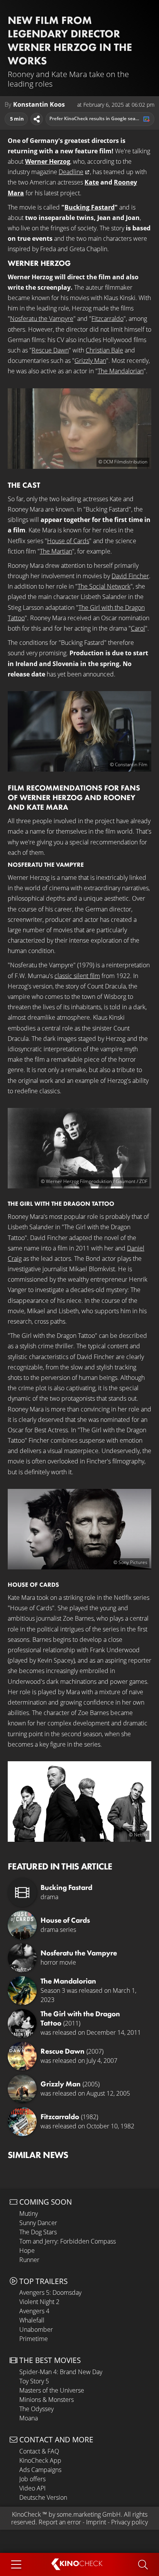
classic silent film (77, 976)
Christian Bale (104, 350)
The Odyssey (36, 2409)
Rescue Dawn (50, 350)
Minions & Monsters (47, 2400)
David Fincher (130, 576)
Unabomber (36, 2329)
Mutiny (29, 2214)
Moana (29, 2418)
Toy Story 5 (34, 2381)
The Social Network (104, 586)
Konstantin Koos (39, 105)
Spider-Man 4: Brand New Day (61, 2372)
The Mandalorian (121, 371)
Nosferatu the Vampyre (42, 319)
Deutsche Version (43, 2497)
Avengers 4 (34, 2311)
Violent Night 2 (39, 2302)
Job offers (32, 2479)
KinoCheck (26, 2514)
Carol (138, 628)
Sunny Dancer (38, 2223)
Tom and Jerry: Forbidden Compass (68, 2241)
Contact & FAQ (39, 2451)
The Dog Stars (38, 2232)
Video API (32, 2488)
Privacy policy (129, 2522)
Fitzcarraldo (107, 319)
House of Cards (68, 541)
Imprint (96, 2522)
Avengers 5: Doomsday (50, 2292)
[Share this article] (37, 119)
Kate (92, 182)
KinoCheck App (40, 2460)
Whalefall (32, 2320)
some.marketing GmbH (89, 2514)
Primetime (34, 2339)
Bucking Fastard (90, 207)
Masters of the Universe (52, 2390)
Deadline (71, 172)
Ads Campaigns (40, 2470)
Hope (27, 2250)
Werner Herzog (48, 161)
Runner (29, 2260)
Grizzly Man (90, 361)
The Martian (56, 551)
